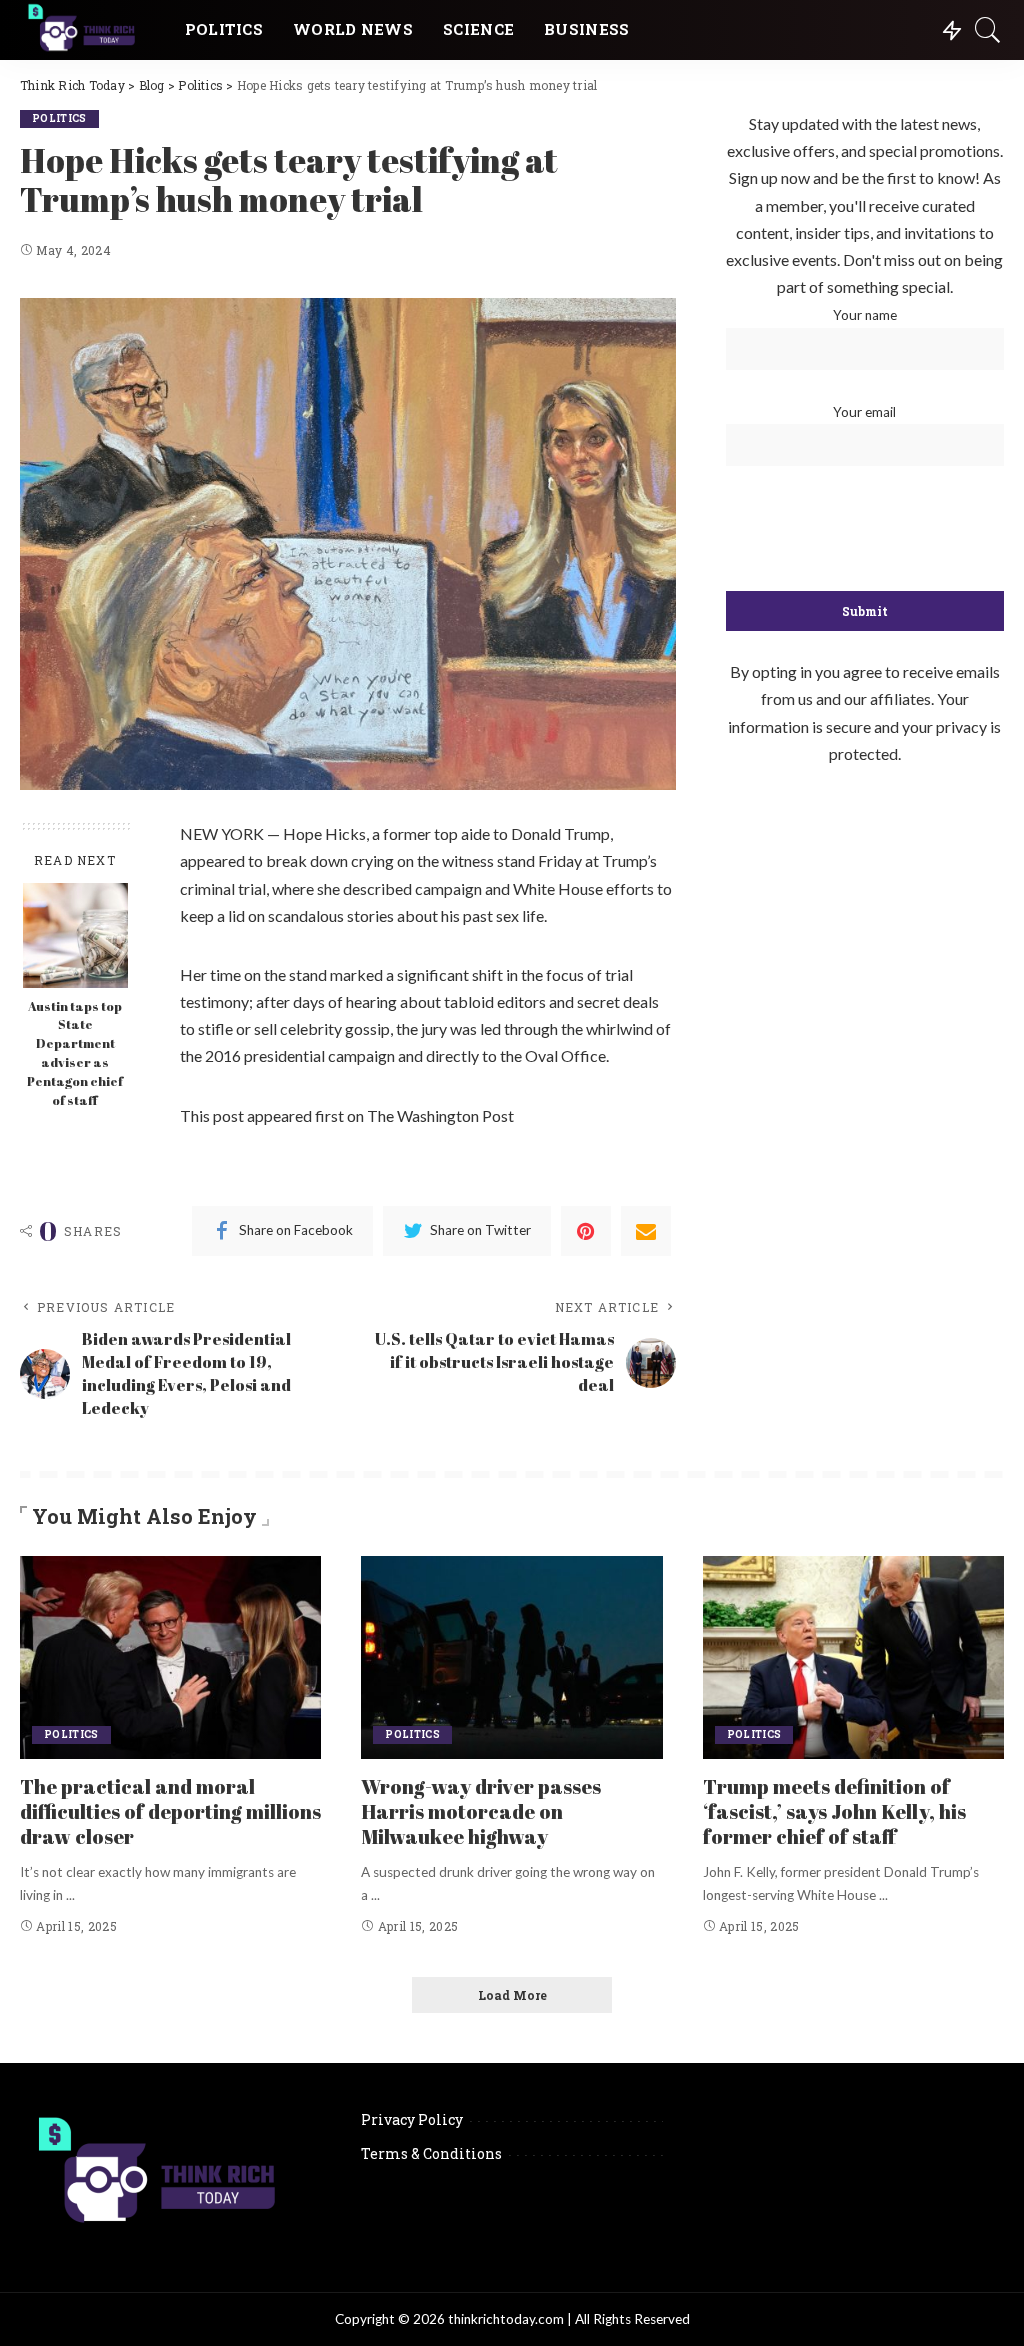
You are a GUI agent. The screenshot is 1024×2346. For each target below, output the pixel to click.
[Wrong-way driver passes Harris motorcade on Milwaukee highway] (511, 1658)
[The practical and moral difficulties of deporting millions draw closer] (170, 1658)
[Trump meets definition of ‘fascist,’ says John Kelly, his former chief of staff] (853, 1658)
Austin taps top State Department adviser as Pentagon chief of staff (75, 1053)
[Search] (988, 30)
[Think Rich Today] (87, 30)
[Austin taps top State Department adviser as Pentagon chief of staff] (75, 935)
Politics (59, 118)
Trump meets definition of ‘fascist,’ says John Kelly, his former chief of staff (834, 1811)
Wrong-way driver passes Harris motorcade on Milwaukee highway (481, 1811)
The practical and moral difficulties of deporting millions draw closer (170, 1811)
